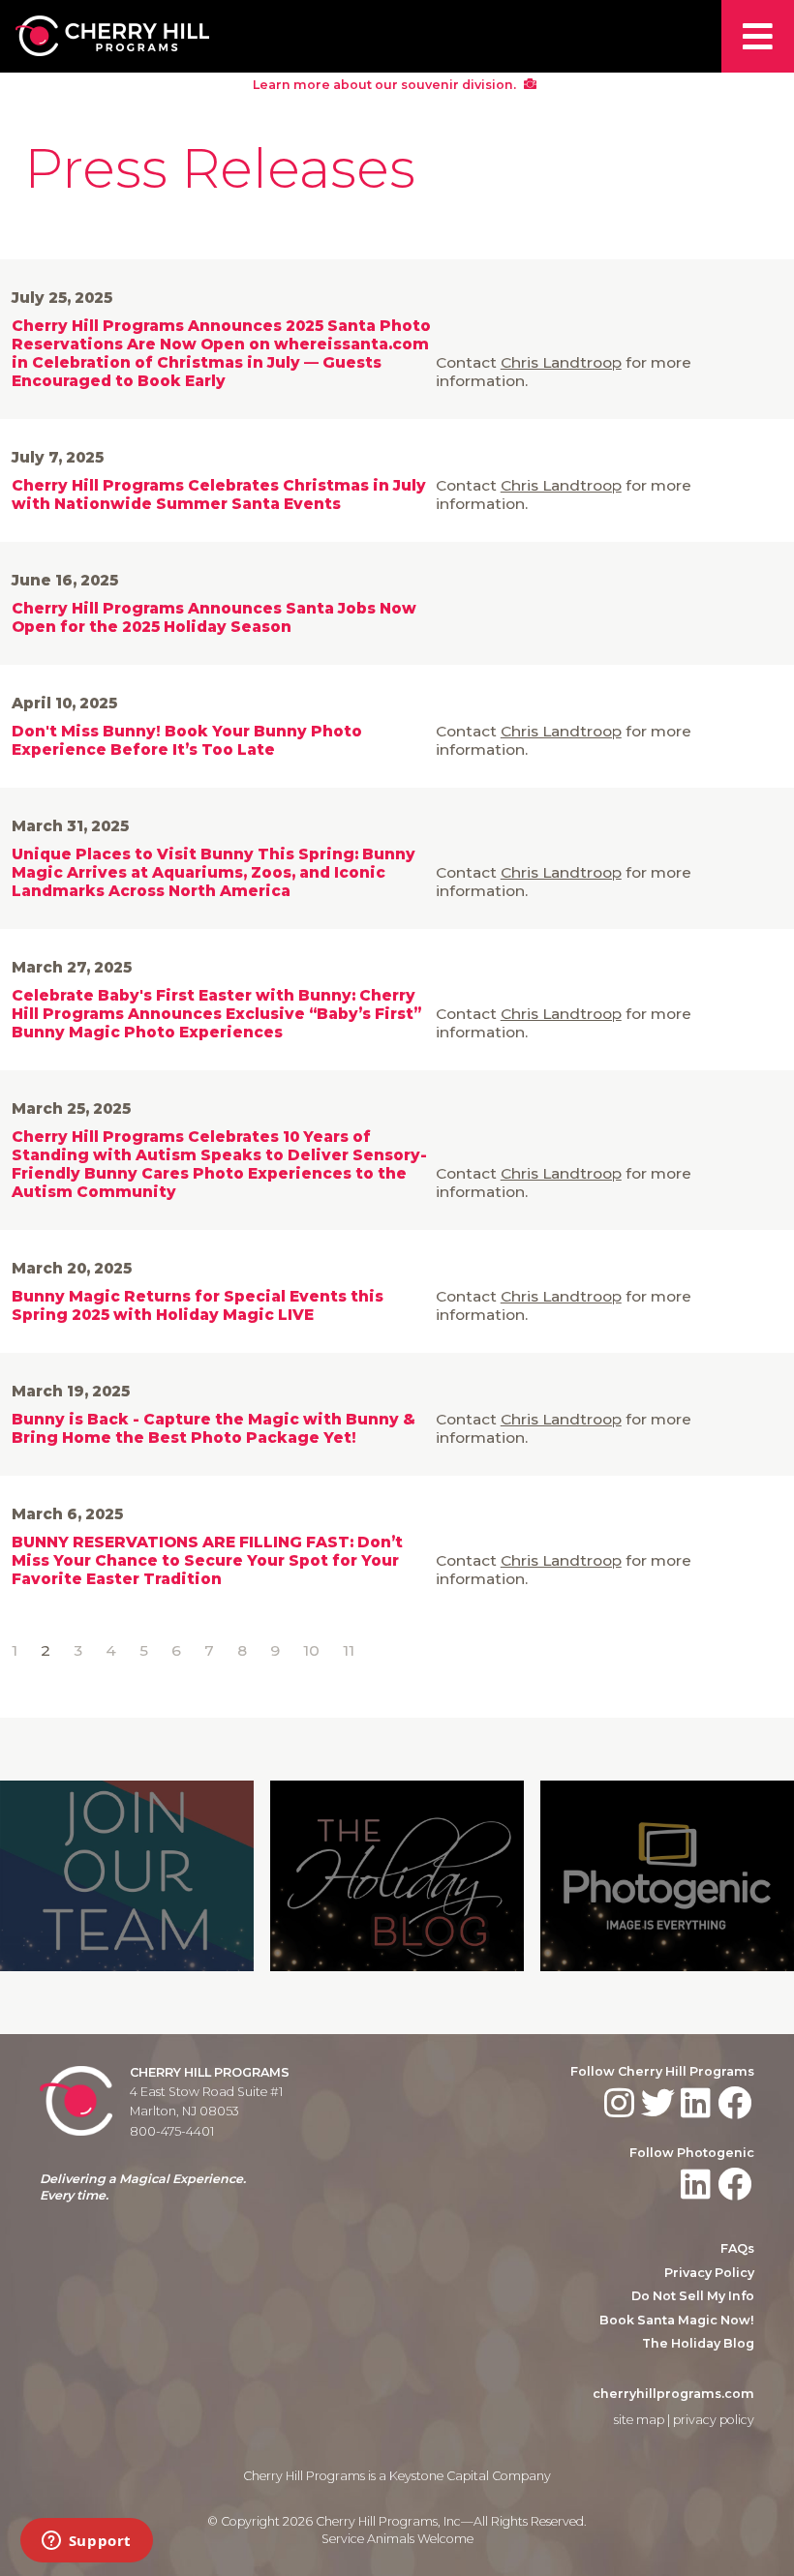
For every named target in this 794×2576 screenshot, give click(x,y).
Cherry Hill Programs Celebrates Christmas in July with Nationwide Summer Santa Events (219, 494)
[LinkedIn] (698, 2103)
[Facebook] (736, 2103)
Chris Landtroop (561, 362)
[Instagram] (621, 2103)
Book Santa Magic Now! (677, 2320)
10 (311, 1650)
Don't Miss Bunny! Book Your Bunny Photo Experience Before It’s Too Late (187, 740)
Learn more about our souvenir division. (386, 85)
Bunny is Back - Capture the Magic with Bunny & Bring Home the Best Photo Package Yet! (214, 1428)
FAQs (737, 2248)
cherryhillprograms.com (673, 2394)
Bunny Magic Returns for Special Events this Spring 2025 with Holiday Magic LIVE (198, 1305)
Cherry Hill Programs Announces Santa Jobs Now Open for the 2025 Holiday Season (214, 617)
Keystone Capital (439, 2476)
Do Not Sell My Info (693, 2296)
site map (639, 2420)
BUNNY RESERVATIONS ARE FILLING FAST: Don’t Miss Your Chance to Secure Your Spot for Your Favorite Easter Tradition (207, 1560)
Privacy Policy (709, 2273)
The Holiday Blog (698, 2343)
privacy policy (714, 2420)
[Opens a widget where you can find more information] (86, 2542)
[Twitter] (660, 2103)
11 (349, 1650)
